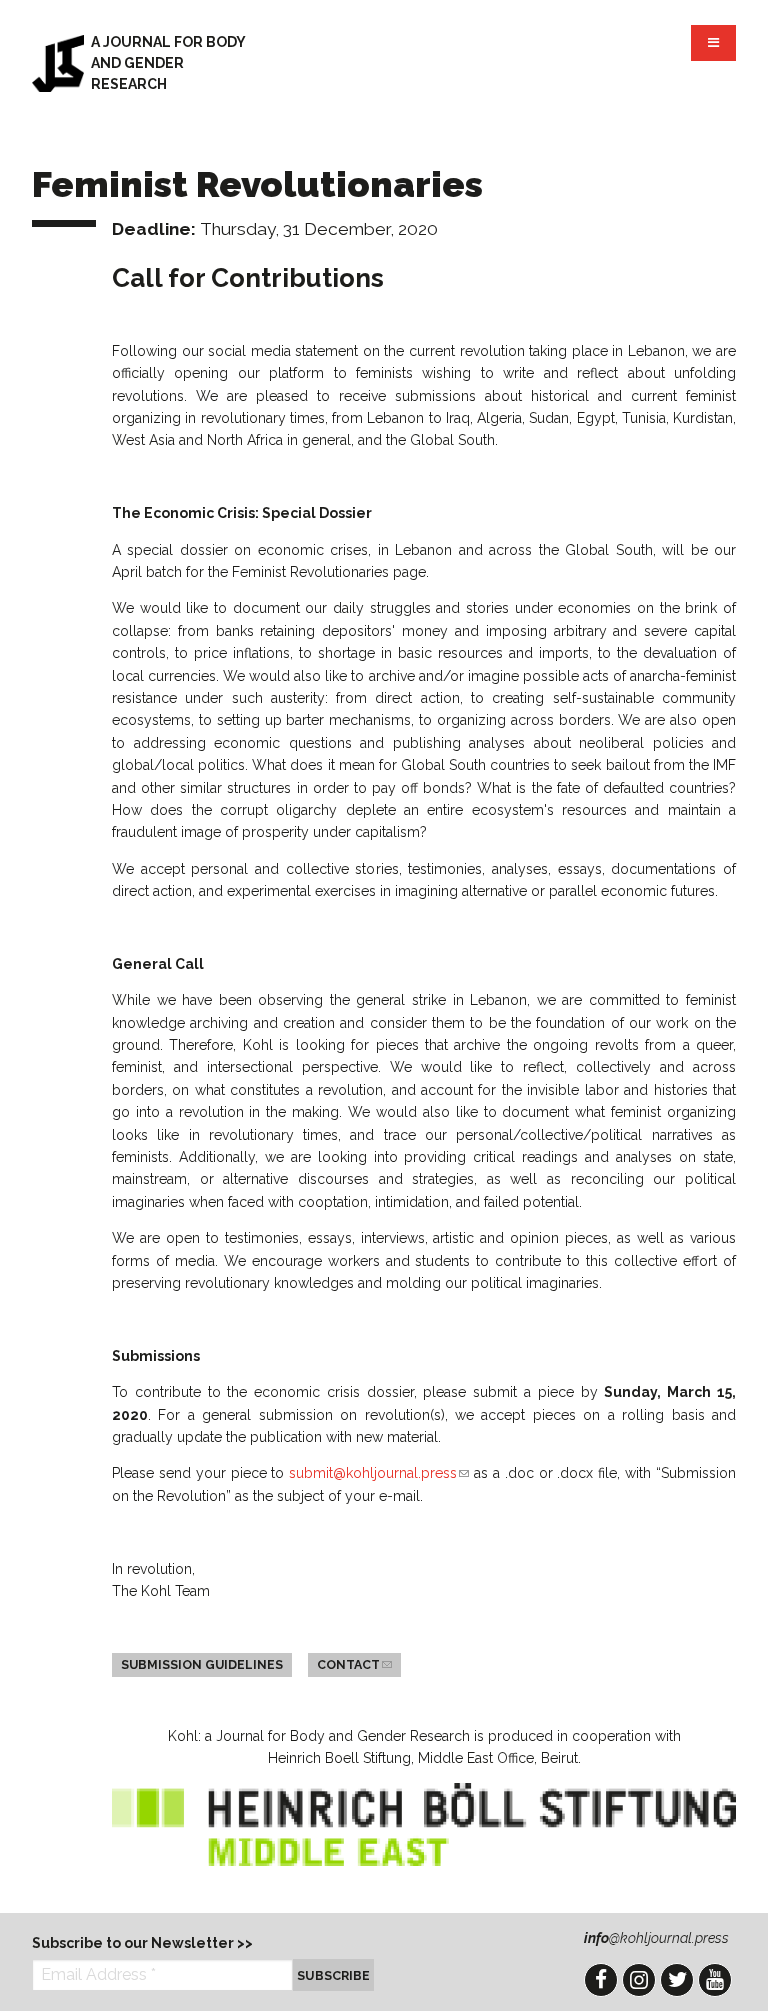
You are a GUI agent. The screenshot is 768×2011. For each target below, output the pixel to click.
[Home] (58, 63)
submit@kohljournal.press (379, 1473)
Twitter (677, 1980)
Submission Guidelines (202, 1664)
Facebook (601, 1980)
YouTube (715, 1980)
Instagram (639, 1980)
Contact (359, 1664)
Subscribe (333, 1975)
